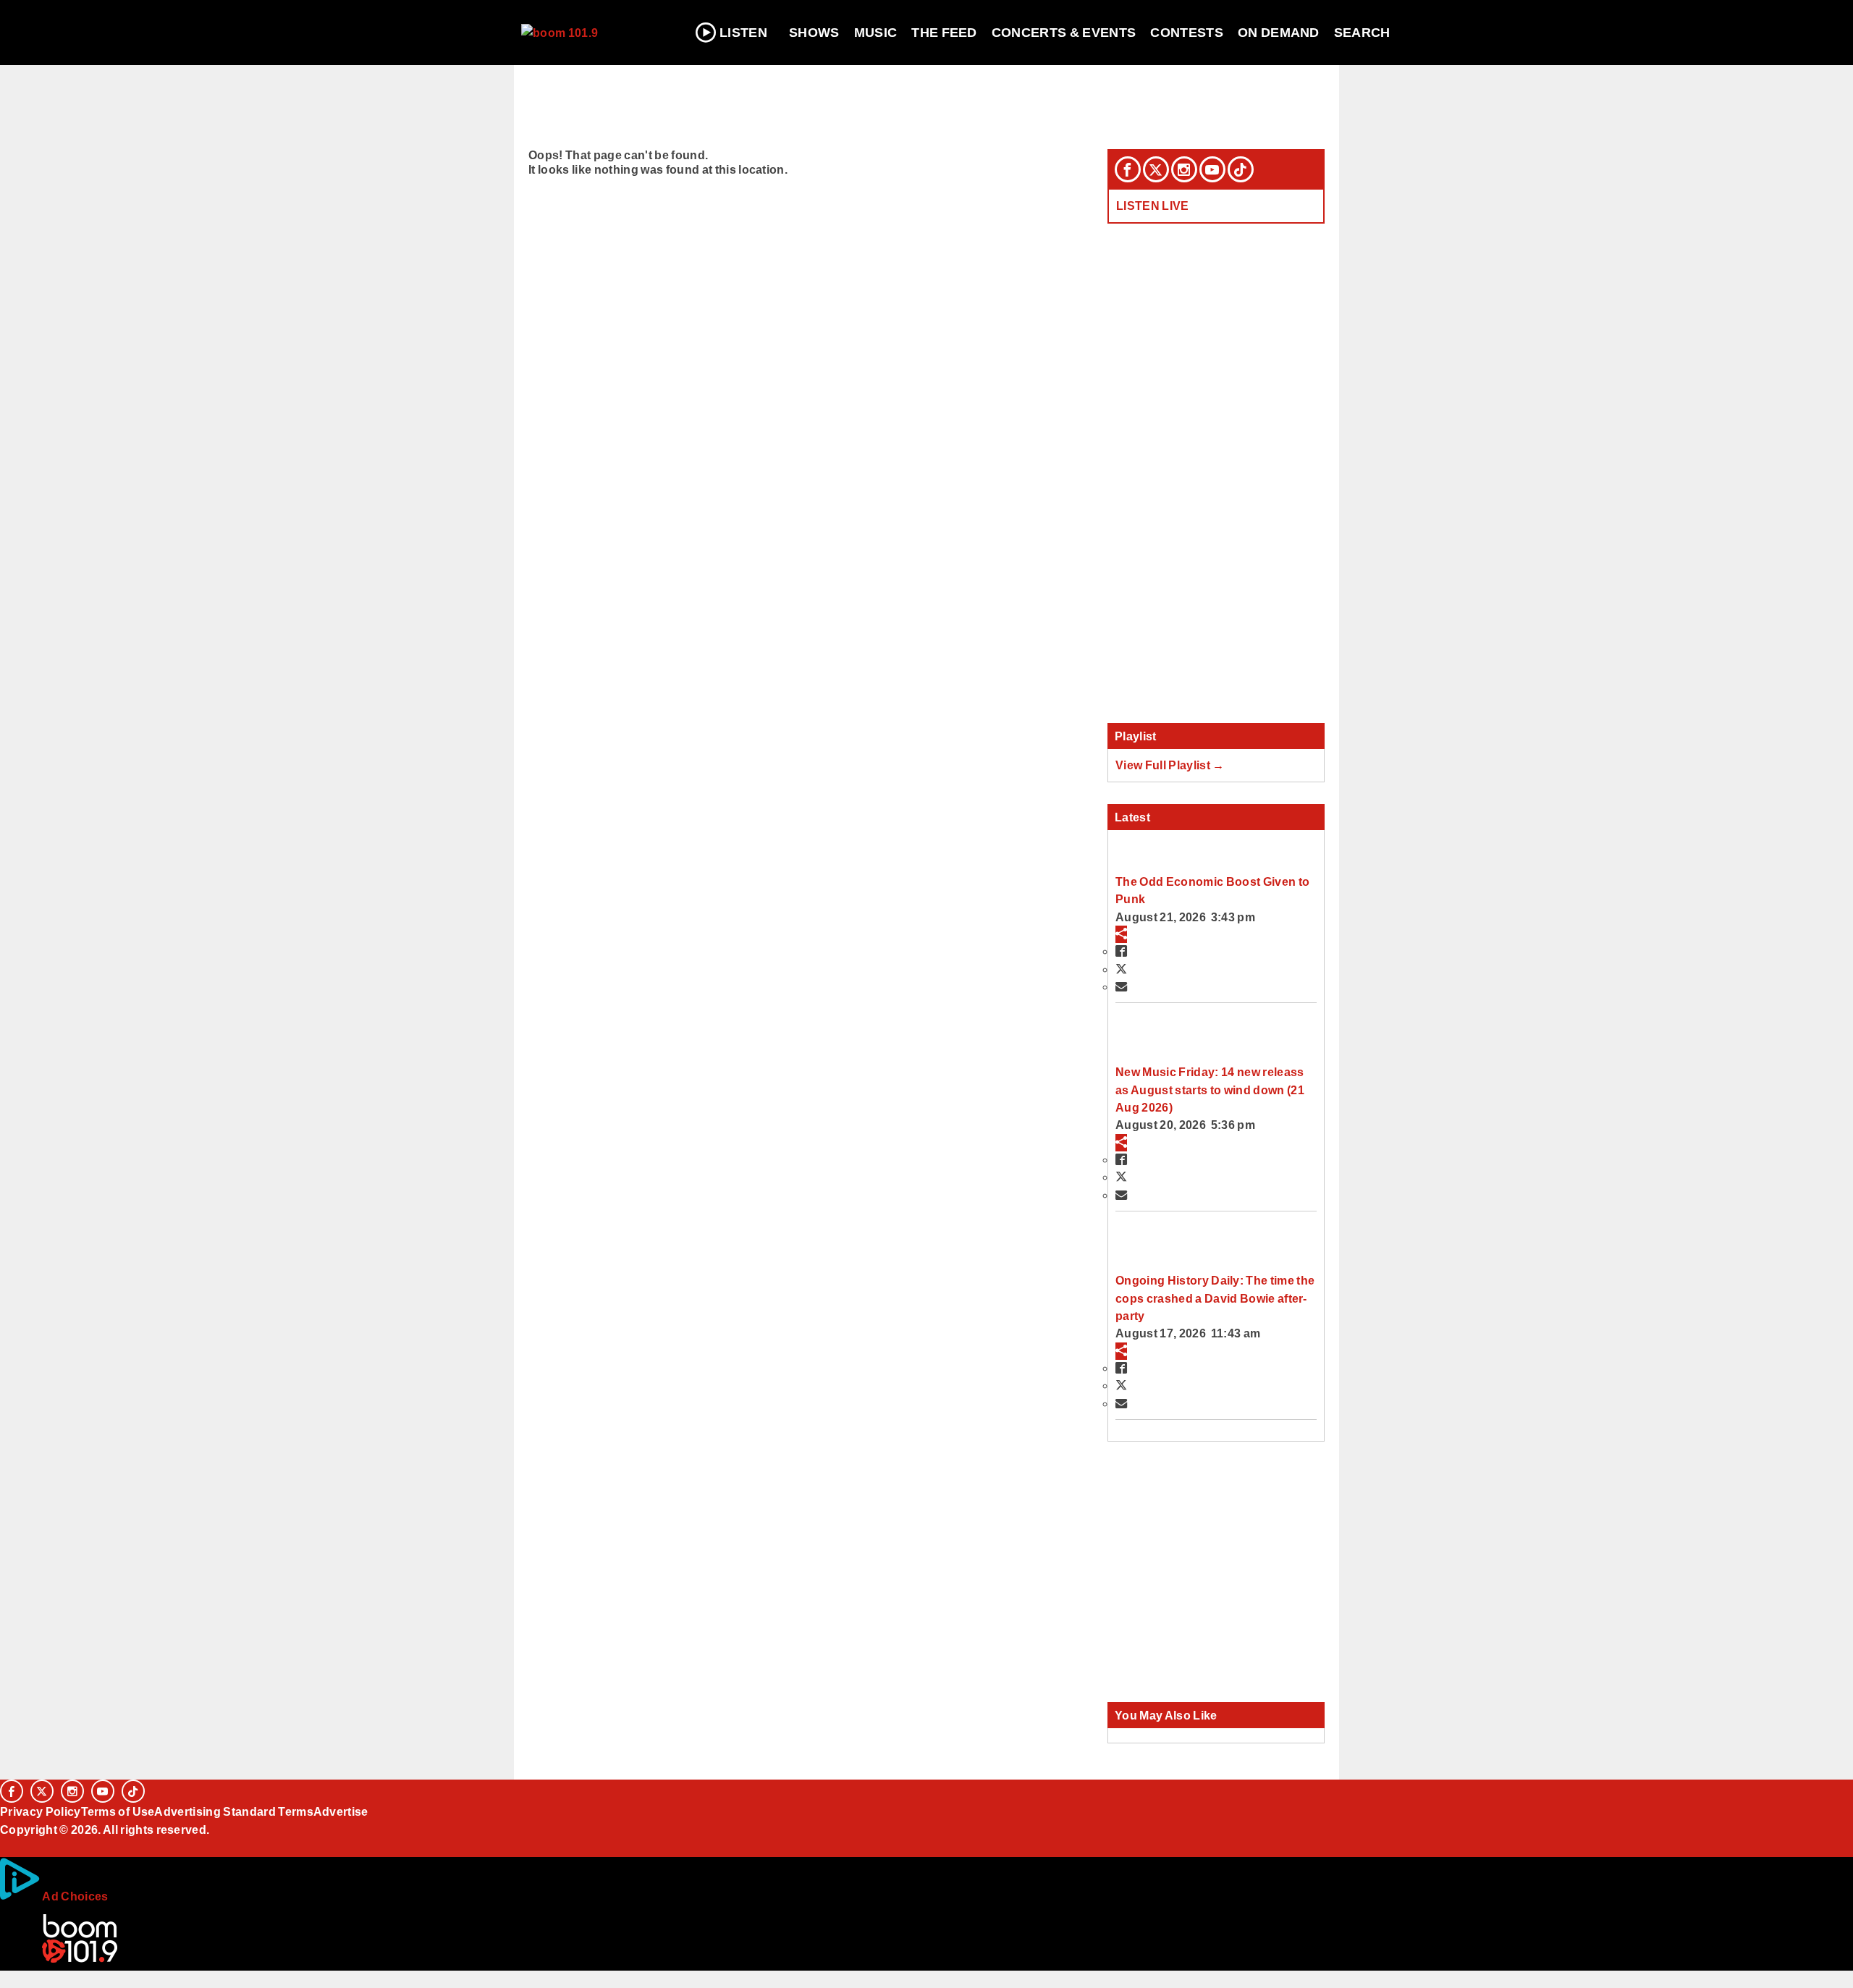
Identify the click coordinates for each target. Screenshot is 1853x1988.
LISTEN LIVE (1153, 206)
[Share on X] (1121, 969)
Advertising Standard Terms (233, 1811)
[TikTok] (1241, 169)
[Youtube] (1212, 169)
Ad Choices (75, 1896)
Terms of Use (118, 1811)
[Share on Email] (1121, 986)
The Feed (944, 33)
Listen (743, 33)
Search (1362, 33)
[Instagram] (1184, 169)
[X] (1156, 169)
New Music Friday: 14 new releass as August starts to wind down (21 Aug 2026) (1210, 1090)
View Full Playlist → (1170, 765)
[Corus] (7, 1845)
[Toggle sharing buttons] (1121, 934)
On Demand (1279, 33)
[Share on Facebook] (1121, 951)
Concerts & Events (1064, 33)
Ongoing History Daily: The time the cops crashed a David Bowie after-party (1215, 1298)
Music (876, 33)
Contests (1187, 33)
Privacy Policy (41, 1811)
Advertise (341, 1811)
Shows (814, 33)
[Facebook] (1128, 169)
